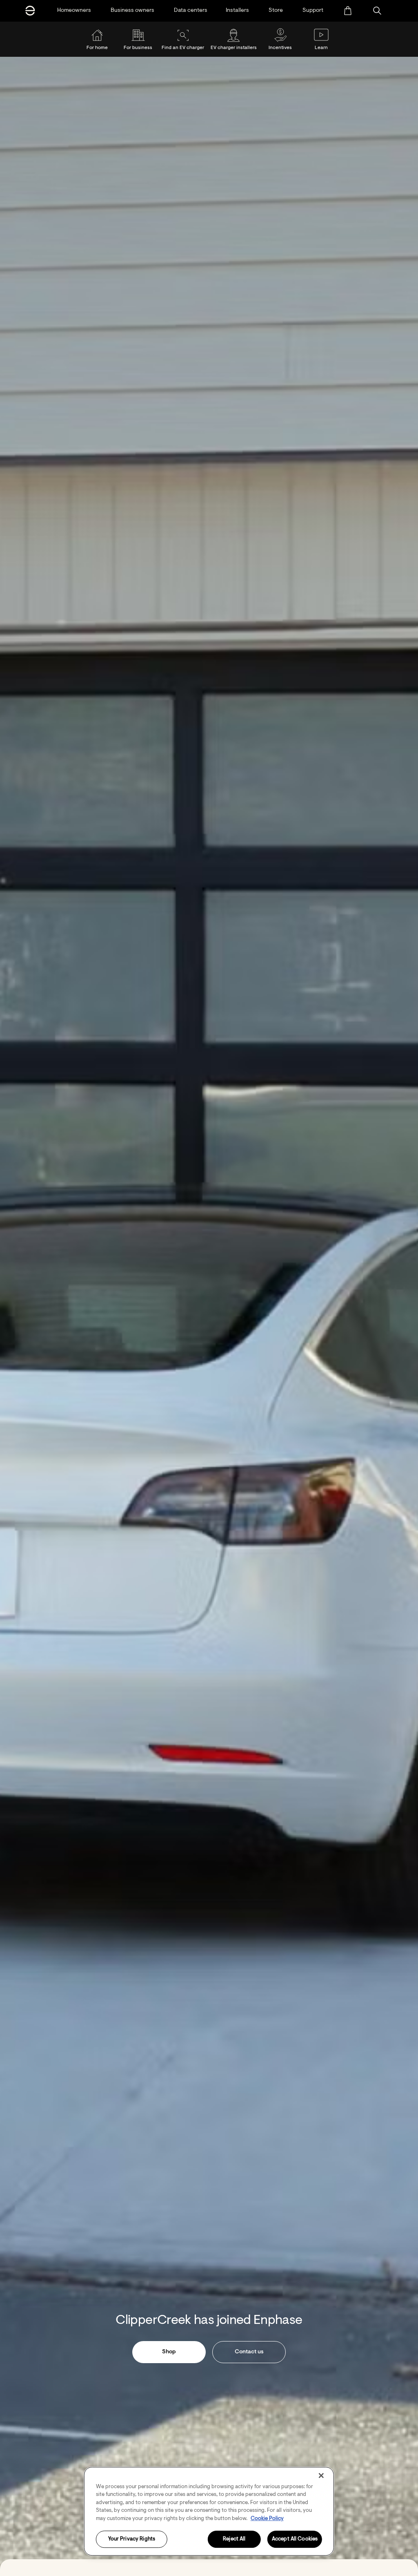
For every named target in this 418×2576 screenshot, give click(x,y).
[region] (209, 2511)
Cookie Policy (267, 2519)
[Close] (321, 2475)
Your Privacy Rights (132, 2539)
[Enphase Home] (30, 11)
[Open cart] (348, 11)
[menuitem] (348, 11)
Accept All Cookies (295, 2539)
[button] (377, 11)
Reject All (234, 2539)
